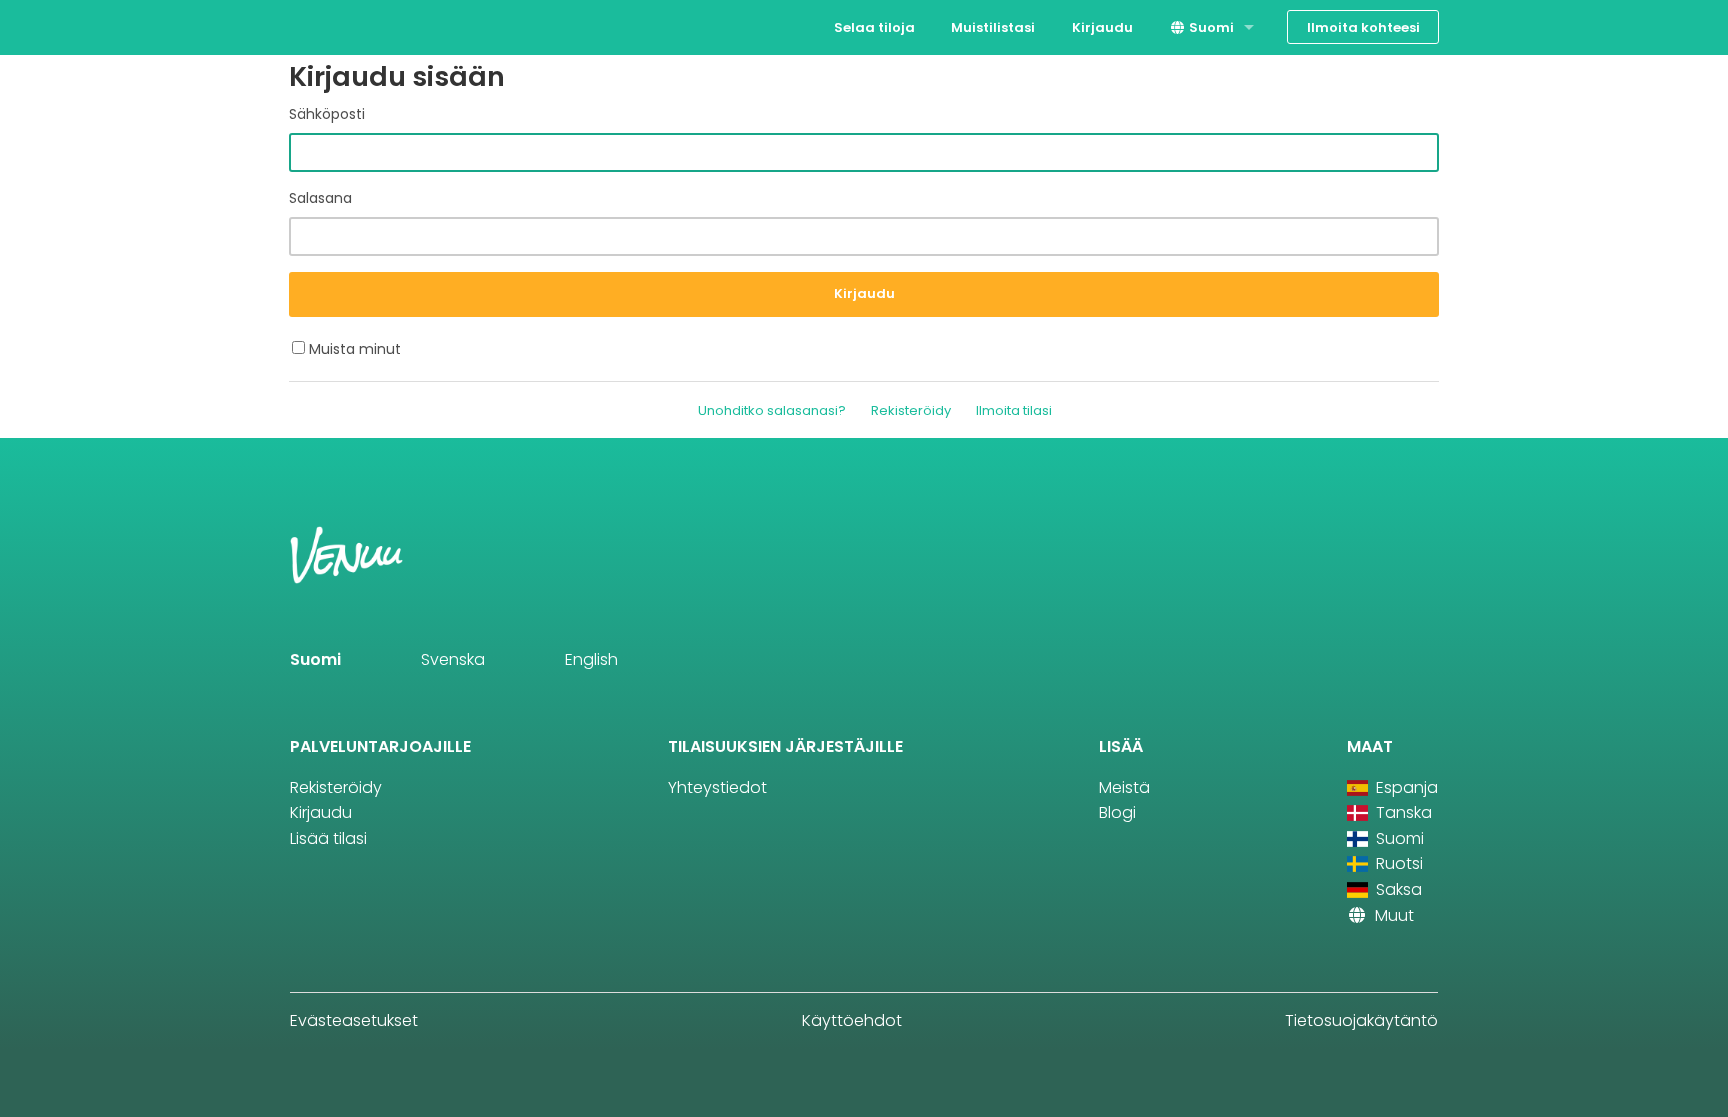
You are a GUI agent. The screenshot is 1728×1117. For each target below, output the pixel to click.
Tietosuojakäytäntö (1361, 1020)
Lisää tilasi (328, 838)
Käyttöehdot (852, 1020)
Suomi (1210, 27)
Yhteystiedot (717, 787)
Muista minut (353, 349)
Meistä (1124, 787)
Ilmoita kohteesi (1363, 27)
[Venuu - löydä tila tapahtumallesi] (326, 25)
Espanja (1405, 787)
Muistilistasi (993, 27)
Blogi (1117, 812)
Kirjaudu (1102, 27)
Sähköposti (327, 114)
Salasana (320, 198)
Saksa (1397, 889)
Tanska (1402, 812)
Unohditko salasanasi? (772, 410)
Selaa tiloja (874, 27)
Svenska (453, 659)
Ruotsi (1397, 863)
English (591, 659)
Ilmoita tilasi (1014, 410)
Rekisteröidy (911, 410)
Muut (1392, 915)
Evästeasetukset (354, 1020)
